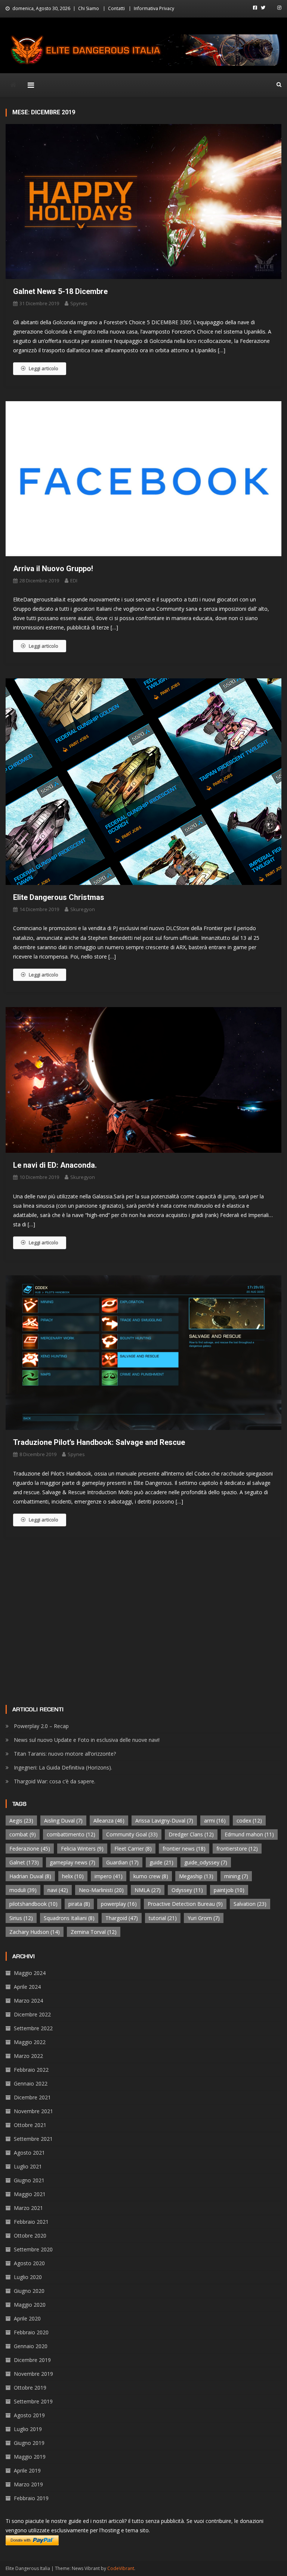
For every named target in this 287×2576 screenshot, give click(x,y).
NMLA (148, 1890)
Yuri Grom (204, 1918)
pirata (79, 1904)
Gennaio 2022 (31, 2083)
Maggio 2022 (30, 2042)
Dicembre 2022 (32, 2014)
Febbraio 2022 (31, 2070)
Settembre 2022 (33, 2028)
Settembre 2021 (33, 2139)
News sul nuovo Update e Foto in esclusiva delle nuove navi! (87, 1740)
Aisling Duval (63, 1820)
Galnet (24, 1862)
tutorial (163, 1918)
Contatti (116, 8)
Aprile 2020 (27, 2318)
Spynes (79, 303)
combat (23, 1834)
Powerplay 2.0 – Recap (41, 1726)
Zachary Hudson (35, 1932)
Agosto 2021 (29, 2153)
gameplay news (72, 1862)
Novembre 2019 (33, 2374)
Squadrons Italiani (69, 1918)
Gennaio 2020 (31, 2346)
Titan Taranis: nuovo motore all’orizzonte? (65, 1754)
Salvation (250, 1904)
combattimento (71, 1834)
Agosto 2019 (29, 2415)
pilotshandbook (33, 1904)
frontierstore (237, 1849)
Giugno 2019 (29, 2443)
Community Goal (132, 1834)
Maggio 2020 (30, 2305)
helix (73, 1876)
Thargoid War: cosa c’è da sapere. (55, 1781)
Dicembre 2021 (32, 2097)
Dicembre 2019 (32, 2360)
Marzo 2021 (28, 2208)
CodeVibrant (121, 2568)
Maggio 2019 (30, 2457)
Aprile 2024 (27, 1987)
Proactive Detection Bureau (185, 1904)
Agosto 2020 (29, 2263)
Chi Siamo (89, 8)
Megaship (196, 1876)
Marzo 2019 (28, 2484)
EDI (74, 580)
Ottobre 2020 (30, 2236)
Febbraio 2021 (31, 2222)
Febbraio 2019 (31, 2498)
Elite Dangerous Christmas (59, 897)
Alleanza (109, 1820)
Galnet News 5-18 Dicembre (60, 291)
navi (58, 1890)
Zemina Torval (94, 1932)
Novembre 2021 (33, 2111)
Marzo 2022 (28, 2056)
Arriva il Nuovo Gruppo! (53, 569)
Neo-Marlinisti (101, 1890)
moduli (23, 1890)
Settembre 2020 (33, 2249)
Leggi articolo (44, 368)
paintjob (229, 1890)
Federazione (30, 1849)
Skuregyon (83, 909)
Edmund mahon (249, 1834)
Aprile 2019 (27, 2470)
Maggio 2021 (30, 2194)
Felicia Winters (82, 1849)
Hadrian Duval (30, 1876)
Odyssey (187, 1890)
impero (109, 1876)
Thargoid (122, 1918)
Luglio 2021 (28, 2166)
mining (236, 1876)
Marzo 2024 (28, 2001)
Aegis (21, 1820)
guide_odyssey (206, 1862)
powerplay (119, 1904)
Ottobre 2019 (30, 2388)
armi (215, 1820)
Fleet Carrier (133, 1849)
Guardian (122, 1862)
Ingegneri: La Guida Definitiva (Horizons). (63, 1767)
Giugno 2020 (29, 2291)
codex (249, 1820)
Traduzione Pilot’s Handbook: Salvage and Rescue (99, 1442)
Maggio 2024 (30, 1973)
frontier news (184, 1849)
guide (161, 1862)
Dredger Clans (191, 1834)
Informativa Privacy (154, 8)
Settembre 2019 (33, 2401)
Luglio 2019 (28, 2429)
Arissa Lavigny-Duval (164, 1820)
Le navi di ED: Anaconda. (55, 1165)
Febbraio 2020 (31, 2332)
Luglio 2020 (28, 2277)
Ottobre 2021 (30, 2125)
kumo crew (151, 1876)
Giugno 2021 (29, 2180)
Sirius (21, 1918)
